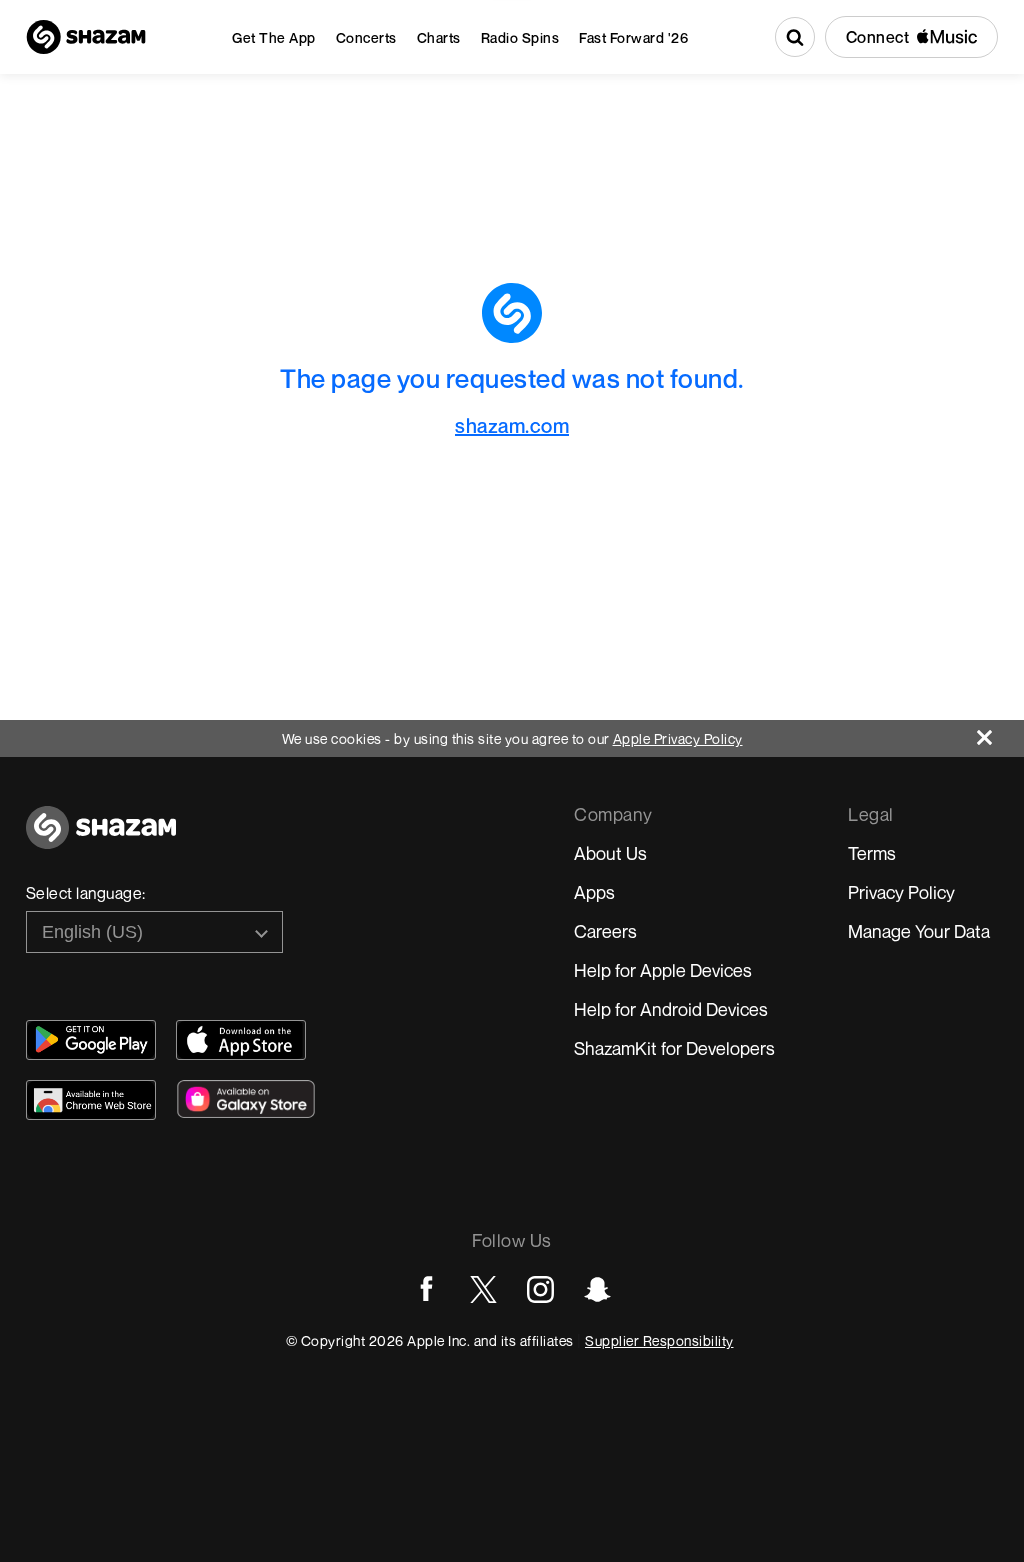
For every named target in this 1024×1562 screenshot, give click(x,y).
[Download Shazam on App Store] (241, 1040)
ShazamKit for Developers (674, 1048)
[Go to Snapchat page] (597, 1289)
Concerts (366, 37)
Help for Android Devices (671, 1009)
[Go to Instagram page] (540, 1289)
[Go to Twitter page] (483, 1289)
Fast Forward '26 (633, 37)
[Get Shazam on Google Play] (91, 1040)
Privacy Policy (901, 892)
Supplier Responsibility (659, 1340)
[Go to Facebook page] (426, 1289)
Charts (439, 37)
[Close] (1000, 732)
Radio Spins (520, 37)
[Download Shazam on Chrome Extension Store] (91, 1100)
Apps (594, 892)
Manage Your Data (919, 931)
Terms (872, 853)
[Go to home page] (101, 838)
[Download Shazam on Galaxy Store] (246, 1099)
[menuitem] (274, 37)
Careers (605, 931)
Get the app (274, 37)
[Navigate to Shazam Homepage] (86, 37)
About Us (610, 853)
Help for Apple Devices (663, 970)
